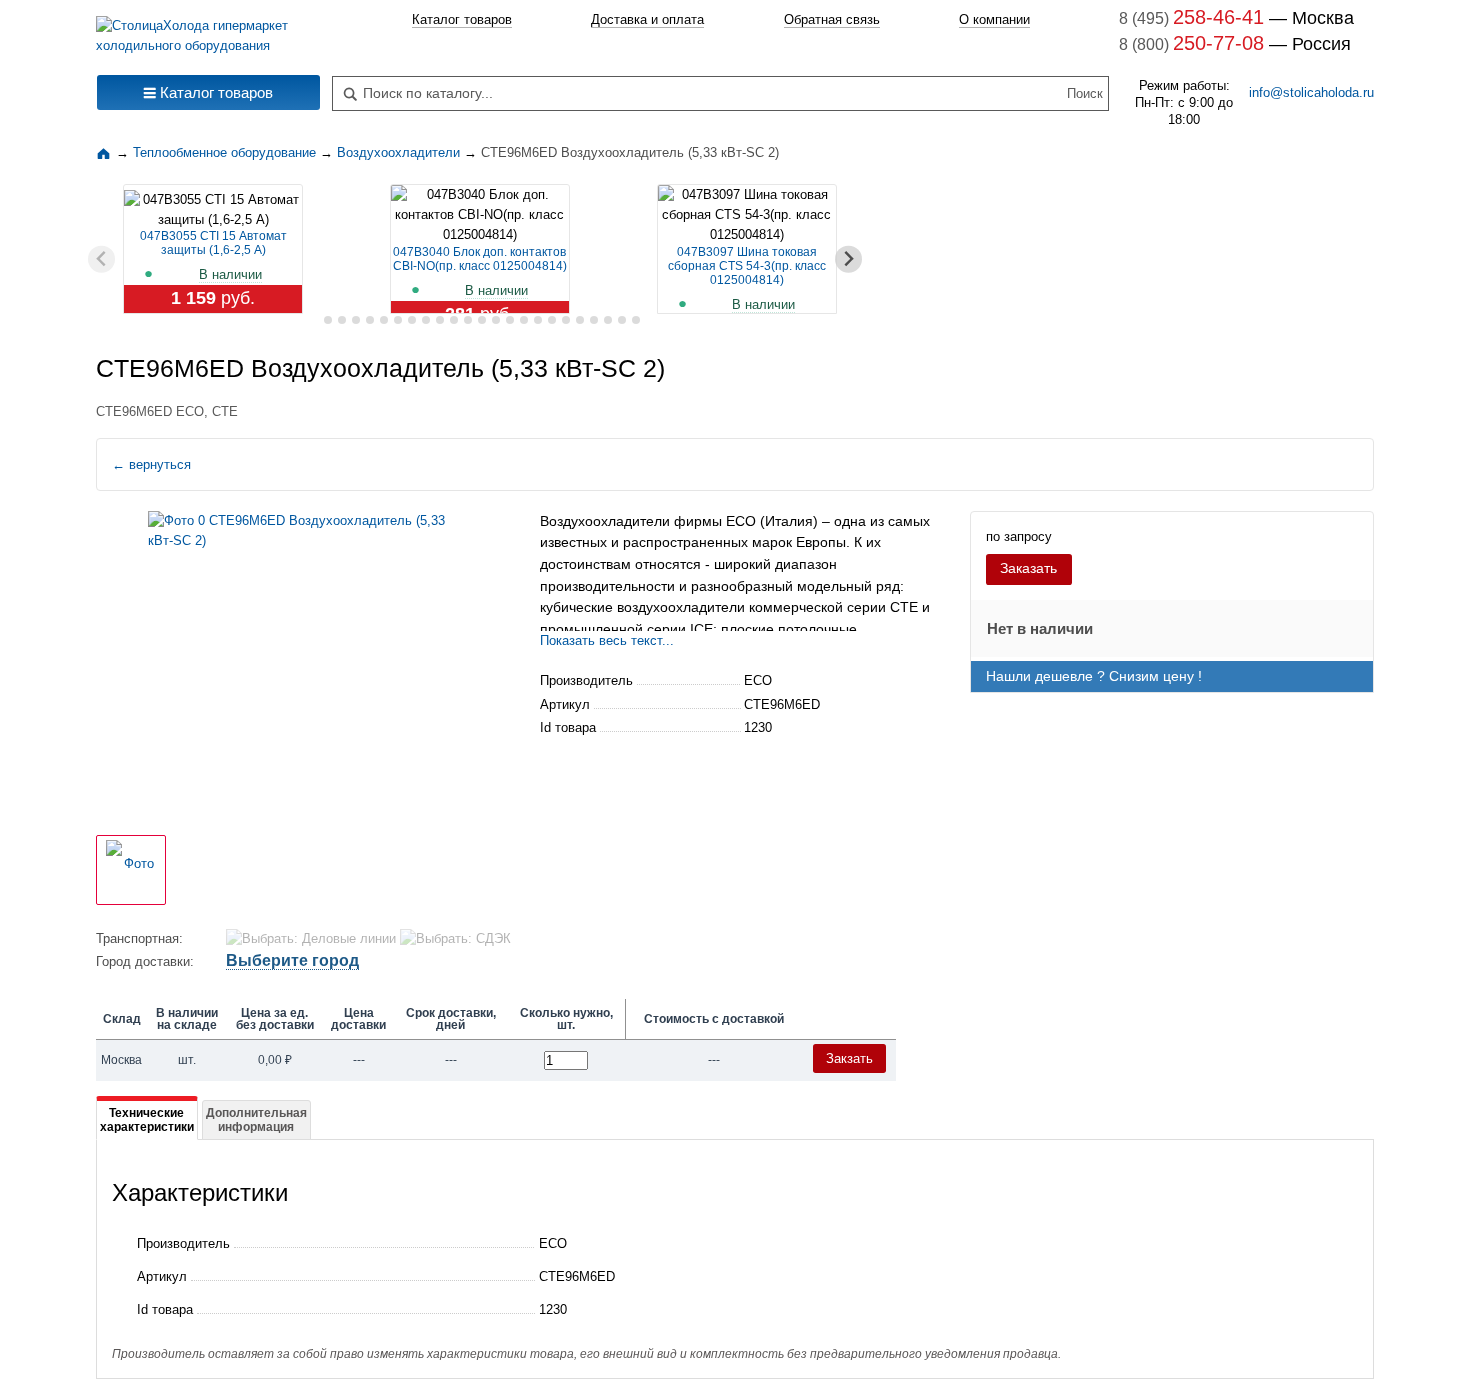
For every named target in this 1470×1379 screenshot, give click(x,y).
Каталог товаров (462, 19)
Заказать (1028, 568)
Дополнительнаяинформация (256, 1120)
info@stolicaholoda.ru (1311, 92)
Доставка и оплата (647, 19)
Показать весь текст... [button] (607, 640)
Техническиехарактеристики (147, 1120)
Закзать (849, 1058)
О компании (994, 19)
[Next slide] (848, 259)
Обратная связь (832, 19)
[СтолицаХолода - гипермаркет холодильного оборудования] (208, 30)
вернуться (151, 464)
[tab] (313, 320)
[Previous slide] (101, 259)
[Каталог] (106, 152)
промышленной (591, 629)
